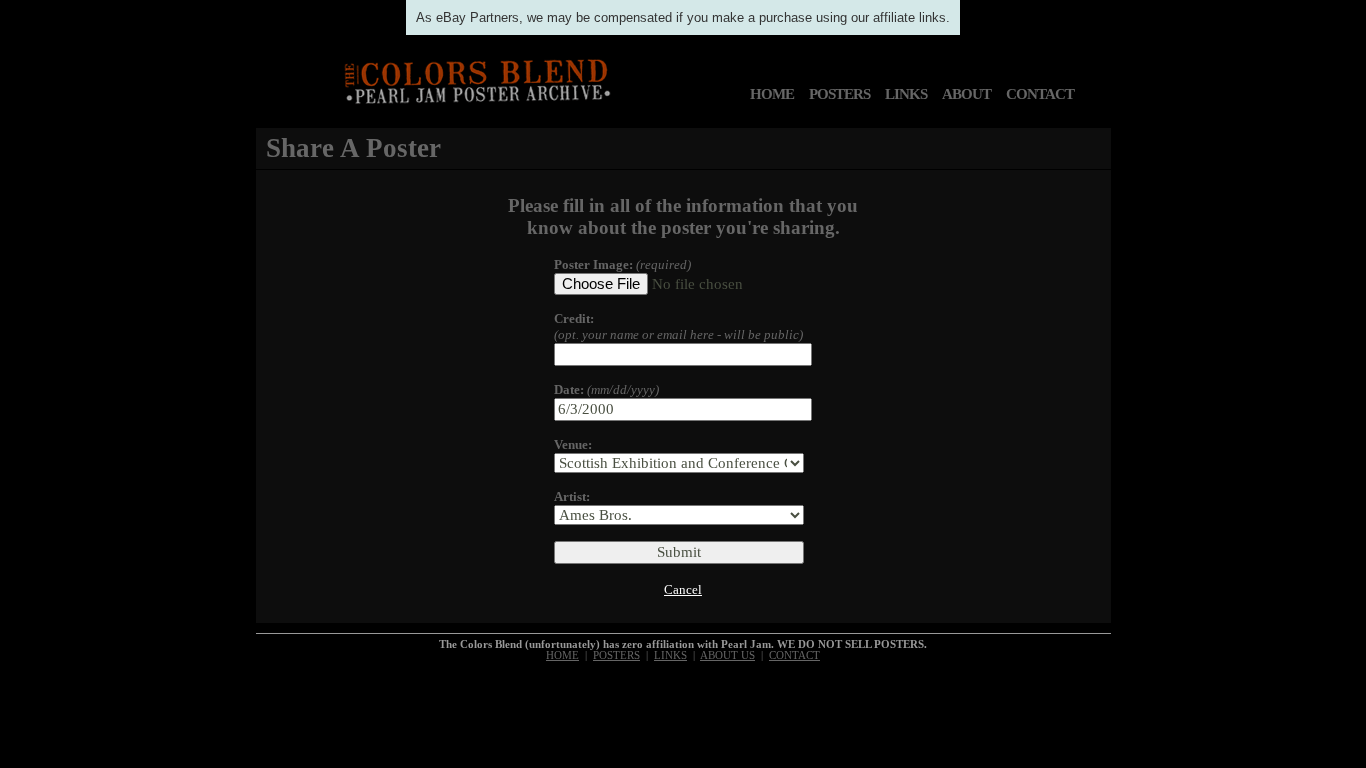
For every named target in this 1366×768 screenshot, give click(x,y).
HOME (772, 94)
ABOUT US (727, 655)
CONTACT (1040, 94)
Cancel (683, 589)
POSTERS (839, 94)
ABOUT (966, 94)
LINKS (906, 94)
